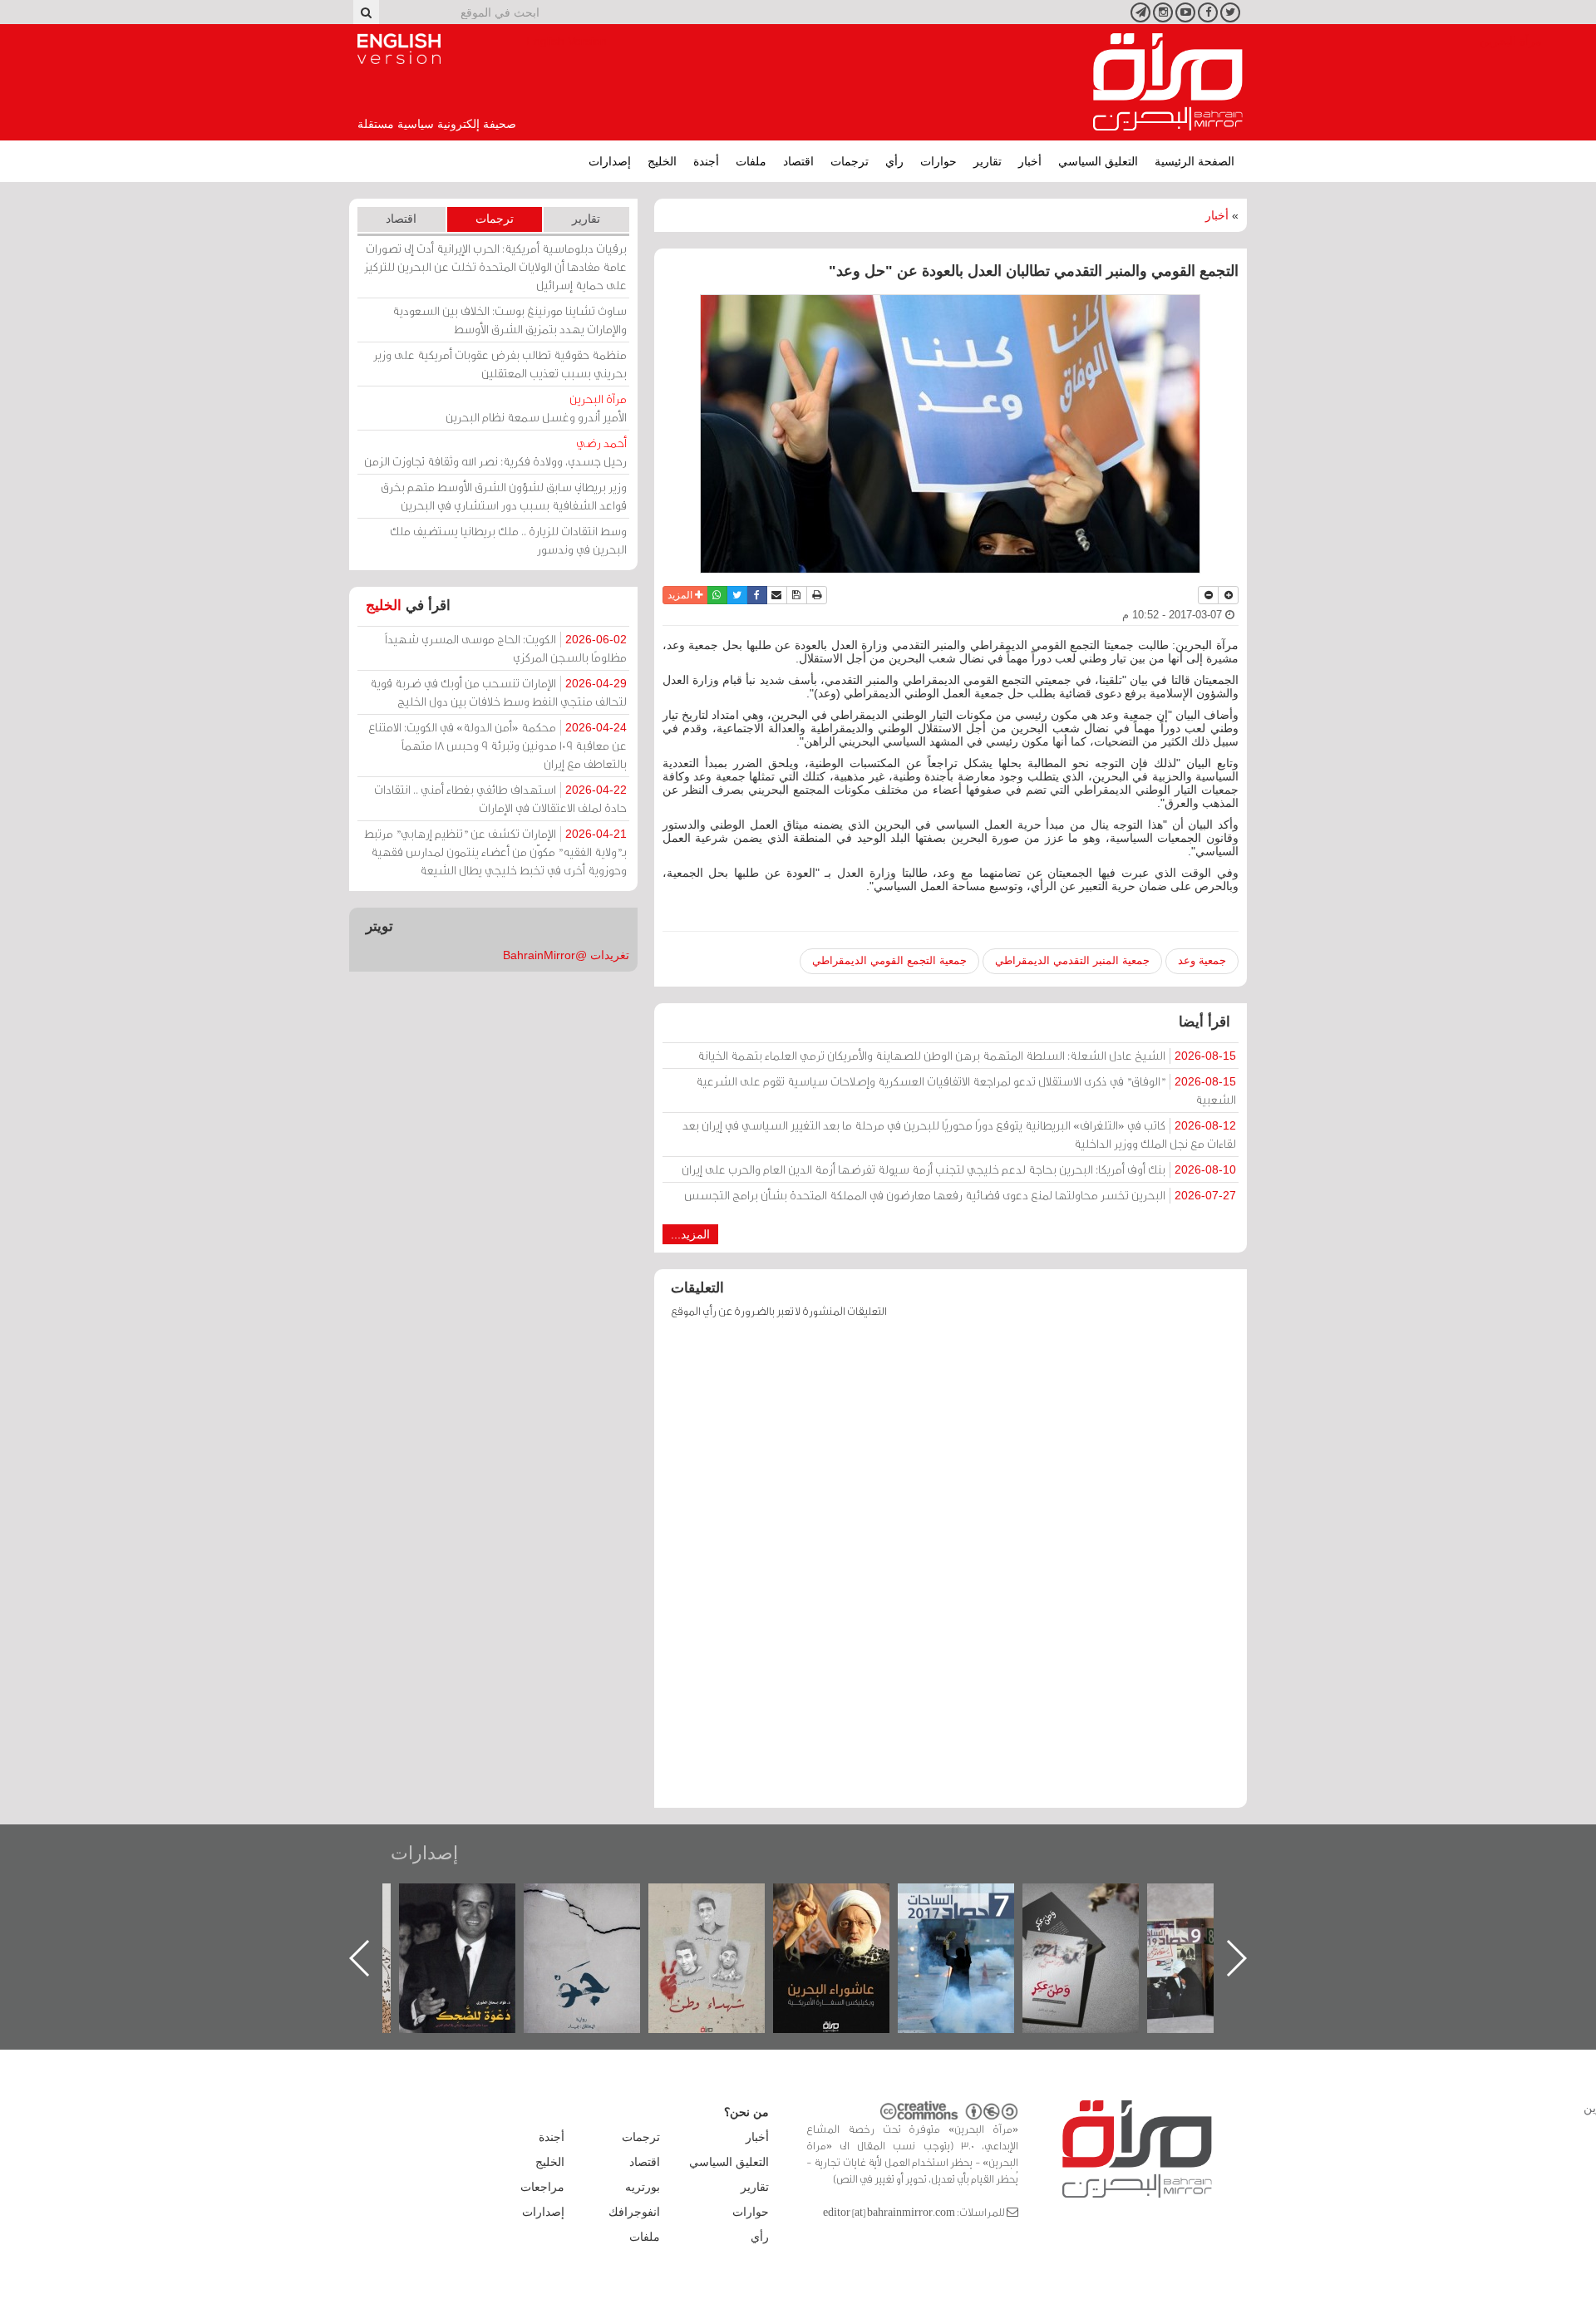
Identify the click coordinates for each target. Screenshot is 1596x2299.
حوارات (938, 161)
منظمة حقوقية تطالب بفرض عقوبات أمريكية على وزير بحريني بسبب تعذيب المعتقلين (500, 364)
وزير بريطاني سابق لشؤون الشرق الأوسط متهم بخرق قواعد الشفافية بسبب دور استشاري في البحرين (504, 496)
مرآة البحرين (1168, 82)
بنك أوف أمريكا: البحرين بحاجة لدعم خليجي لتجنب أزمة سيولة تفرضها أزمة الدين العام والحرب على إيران (959, 1169)
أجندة (706, 161)
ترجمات (850, 161)
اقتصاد (798, 161)
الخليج (662, 161)
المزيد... (690, 1234)
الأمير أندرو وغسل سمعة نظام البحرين (536, 408)
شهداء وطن (848, 1901)
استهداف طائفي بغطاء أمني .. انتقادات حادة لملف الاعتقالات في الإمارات (500, 798)
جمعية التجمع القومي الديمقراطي (889, 960)
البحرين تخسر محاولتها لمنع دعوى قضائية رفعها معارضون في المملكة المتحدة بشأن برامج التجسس (960, 1195)
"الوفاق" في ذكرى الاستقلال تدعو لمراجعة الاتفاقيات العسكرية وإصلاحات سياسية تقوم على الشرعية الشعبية (966, 1090)
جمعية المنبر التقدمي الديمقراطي (1072, 960)
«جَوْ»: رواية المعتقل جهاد (723, 1911)
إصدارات (610, 161)
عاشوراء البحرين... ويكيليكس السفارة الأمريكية (973, 1921)
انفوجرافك (634, 2212)
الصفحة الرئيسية (1195, 161)
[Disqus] (951, 1571)
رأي (894, 161)
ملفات (751, 161)
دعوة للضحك (598, 1901)
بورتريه (643, 2187)
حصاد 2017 (1097, 1901)
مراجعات (542, 2187)
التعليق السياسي (1098, 161)
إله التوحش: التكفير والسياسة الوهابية (474, 1911)
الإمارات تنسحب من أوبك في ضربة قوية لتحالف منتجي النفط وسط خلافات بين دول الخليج (498, 692)
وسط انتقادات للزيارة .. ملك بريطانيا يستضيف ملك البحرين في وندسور (508, 540)
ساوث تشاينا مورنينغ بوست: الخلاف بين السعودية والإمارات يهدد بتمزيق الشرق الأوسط (510, 320)
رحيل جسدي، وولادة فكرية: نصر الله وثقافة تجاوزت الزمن (495, 452)
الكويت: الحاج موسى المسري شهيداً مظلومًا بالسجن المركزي (506, 648)
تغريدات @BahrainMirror (566, 955)
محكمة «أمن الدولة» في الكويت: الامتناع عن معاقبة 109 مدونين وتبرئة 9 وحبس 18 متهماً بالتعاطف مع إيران (498, 745)
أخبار (1030, 161)
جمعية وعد (1202, 960)
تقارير (988, 161)
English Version (399, 49)
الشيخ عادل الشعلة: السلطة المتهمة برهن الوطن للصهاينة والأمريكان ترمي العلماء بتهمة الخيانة (967, 1055)
